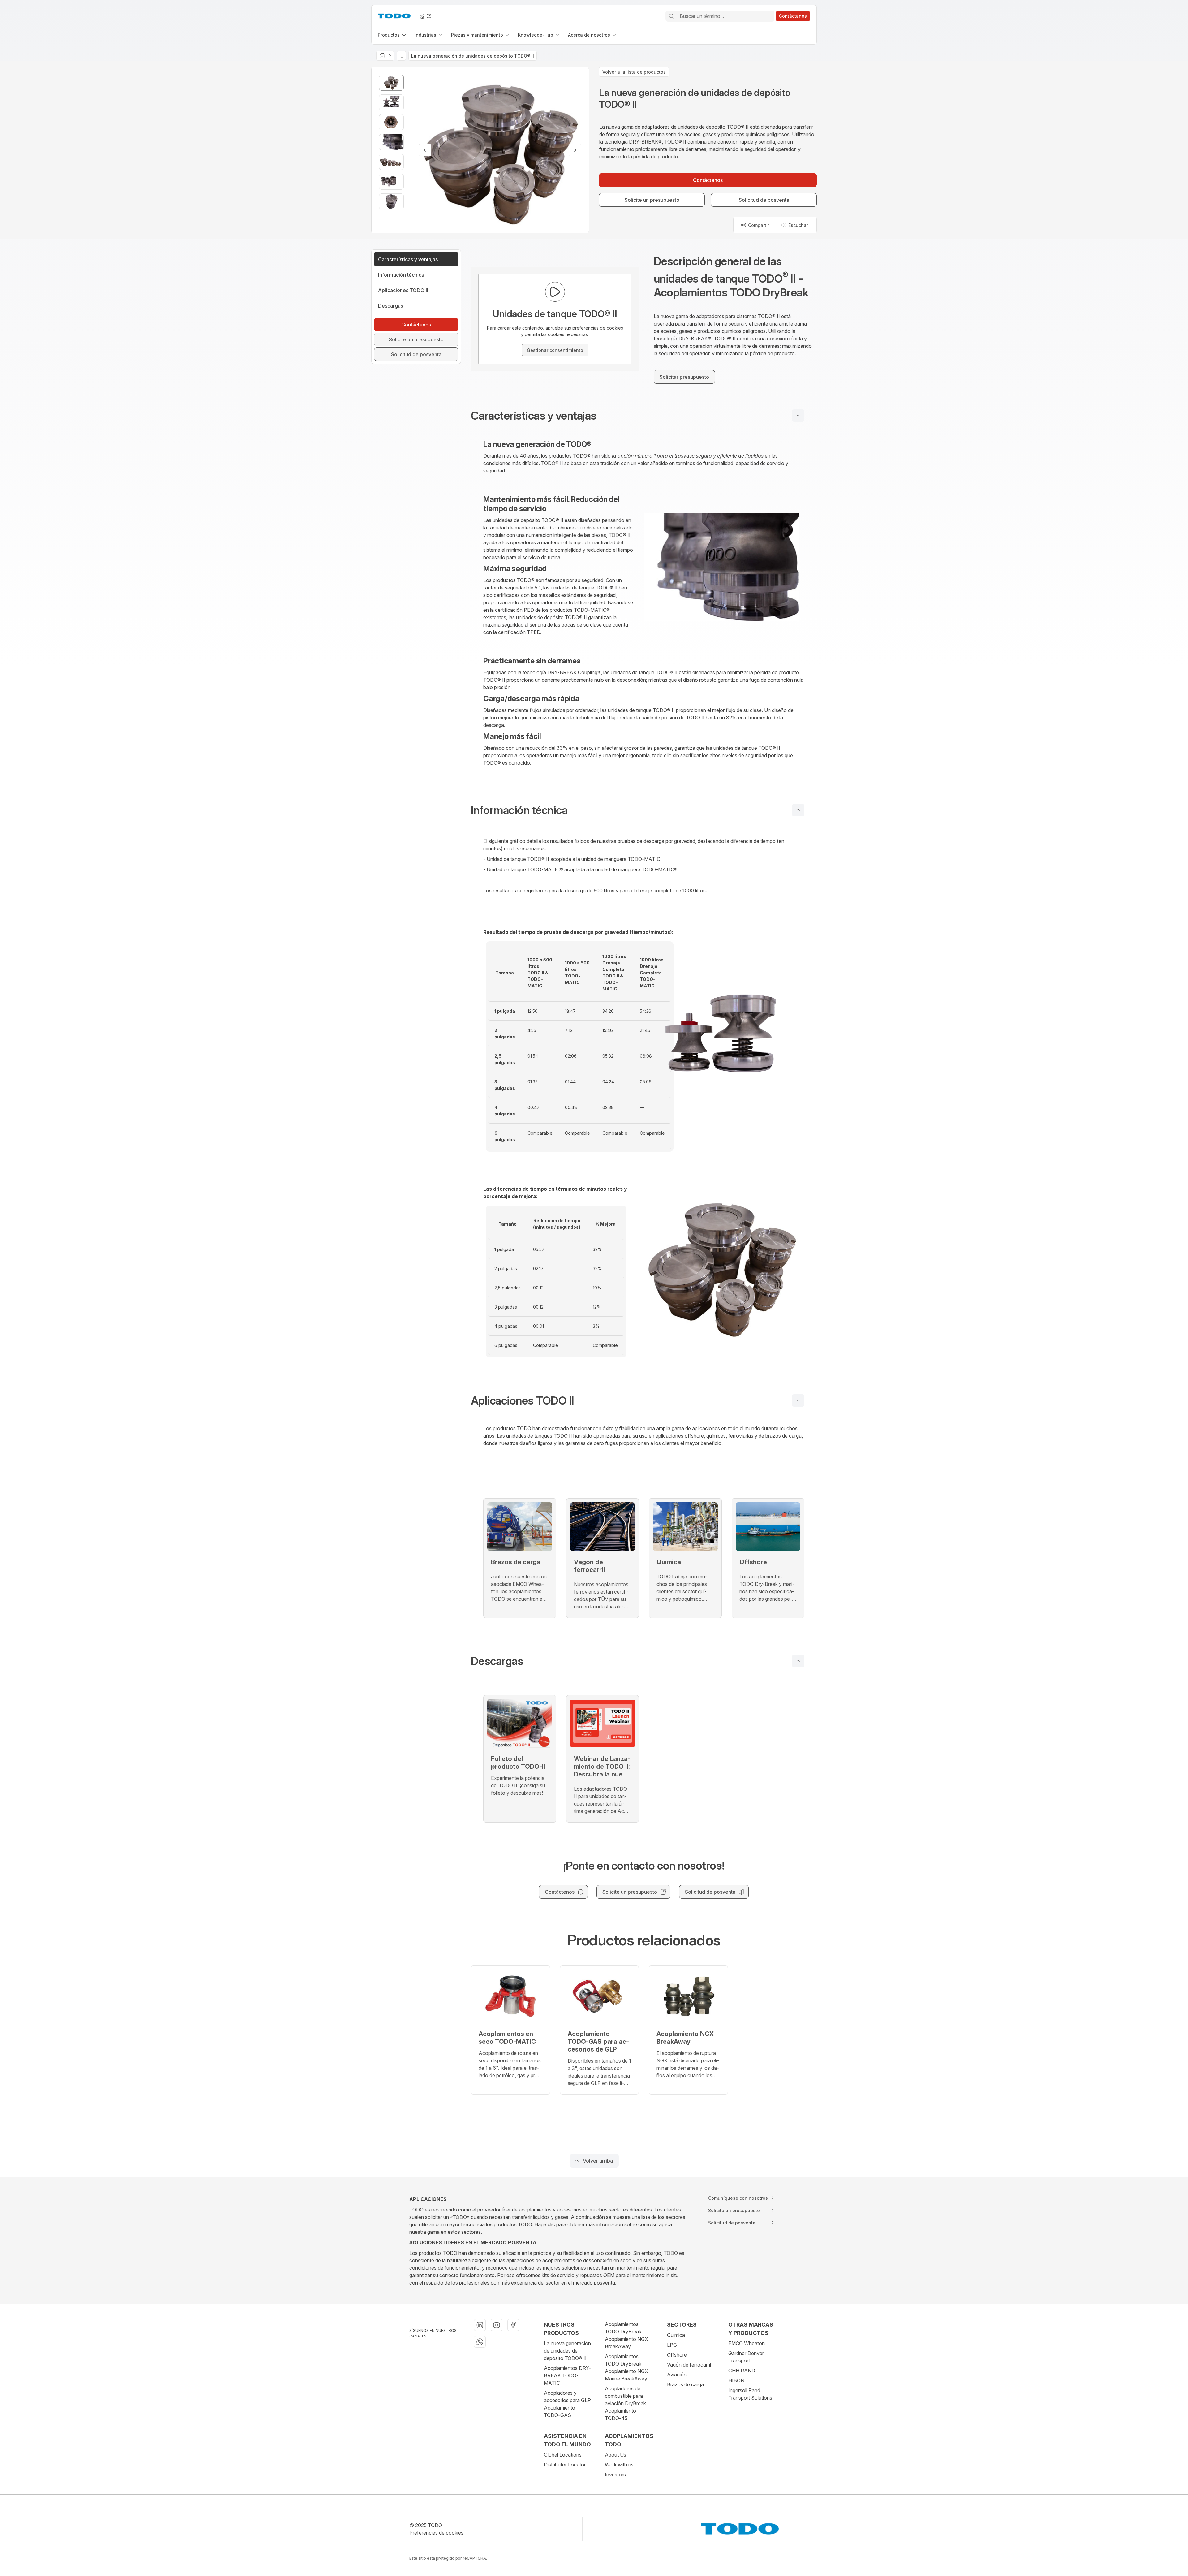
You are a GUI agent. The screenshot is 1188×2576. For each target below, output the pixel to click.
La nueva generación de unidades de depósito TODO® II (567, 2351)
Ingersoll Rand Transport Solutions (750, 2394)
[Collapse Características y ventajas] (798, 416)
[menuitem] (392, 35)
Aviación (677, 2375)
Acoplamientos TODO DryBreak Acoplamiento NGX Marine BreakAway (626, 2367)
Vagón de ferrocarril (689, 2365)
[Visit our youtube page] (497, 2325)
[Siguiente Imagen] (575, 150)
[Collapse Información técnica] (798, 810)
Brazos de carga (685, 2384)
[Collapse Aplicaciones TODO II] (798, 1400)
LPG (672, 2345)
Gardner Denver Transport (746, 2357)
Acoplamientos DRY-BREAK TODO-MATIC (568, 2375)
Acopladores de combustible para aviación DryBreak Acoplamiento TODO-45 (625, 2403)
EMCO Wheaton (747, 2343)
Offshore (677, 2355)
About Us (616, 2455)
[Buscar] (671, 16)
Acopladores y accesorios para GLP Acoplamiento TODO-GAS (567, 2404)
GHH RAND (742, 2371)
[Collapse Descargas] (798, 1661)
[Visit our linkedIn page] (480, 2325)
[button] (644, 416)
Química (676, 2335)
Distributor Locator (565, 2465)
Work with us (619, 2465)
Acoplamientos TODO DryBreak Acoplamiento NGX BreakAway (626, 2335)
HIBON (736, 2380)
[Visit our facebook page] (513, 2325)
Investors (615, 2475)
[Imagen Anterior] (425, 150)
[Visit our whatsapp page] (480, 2342)
